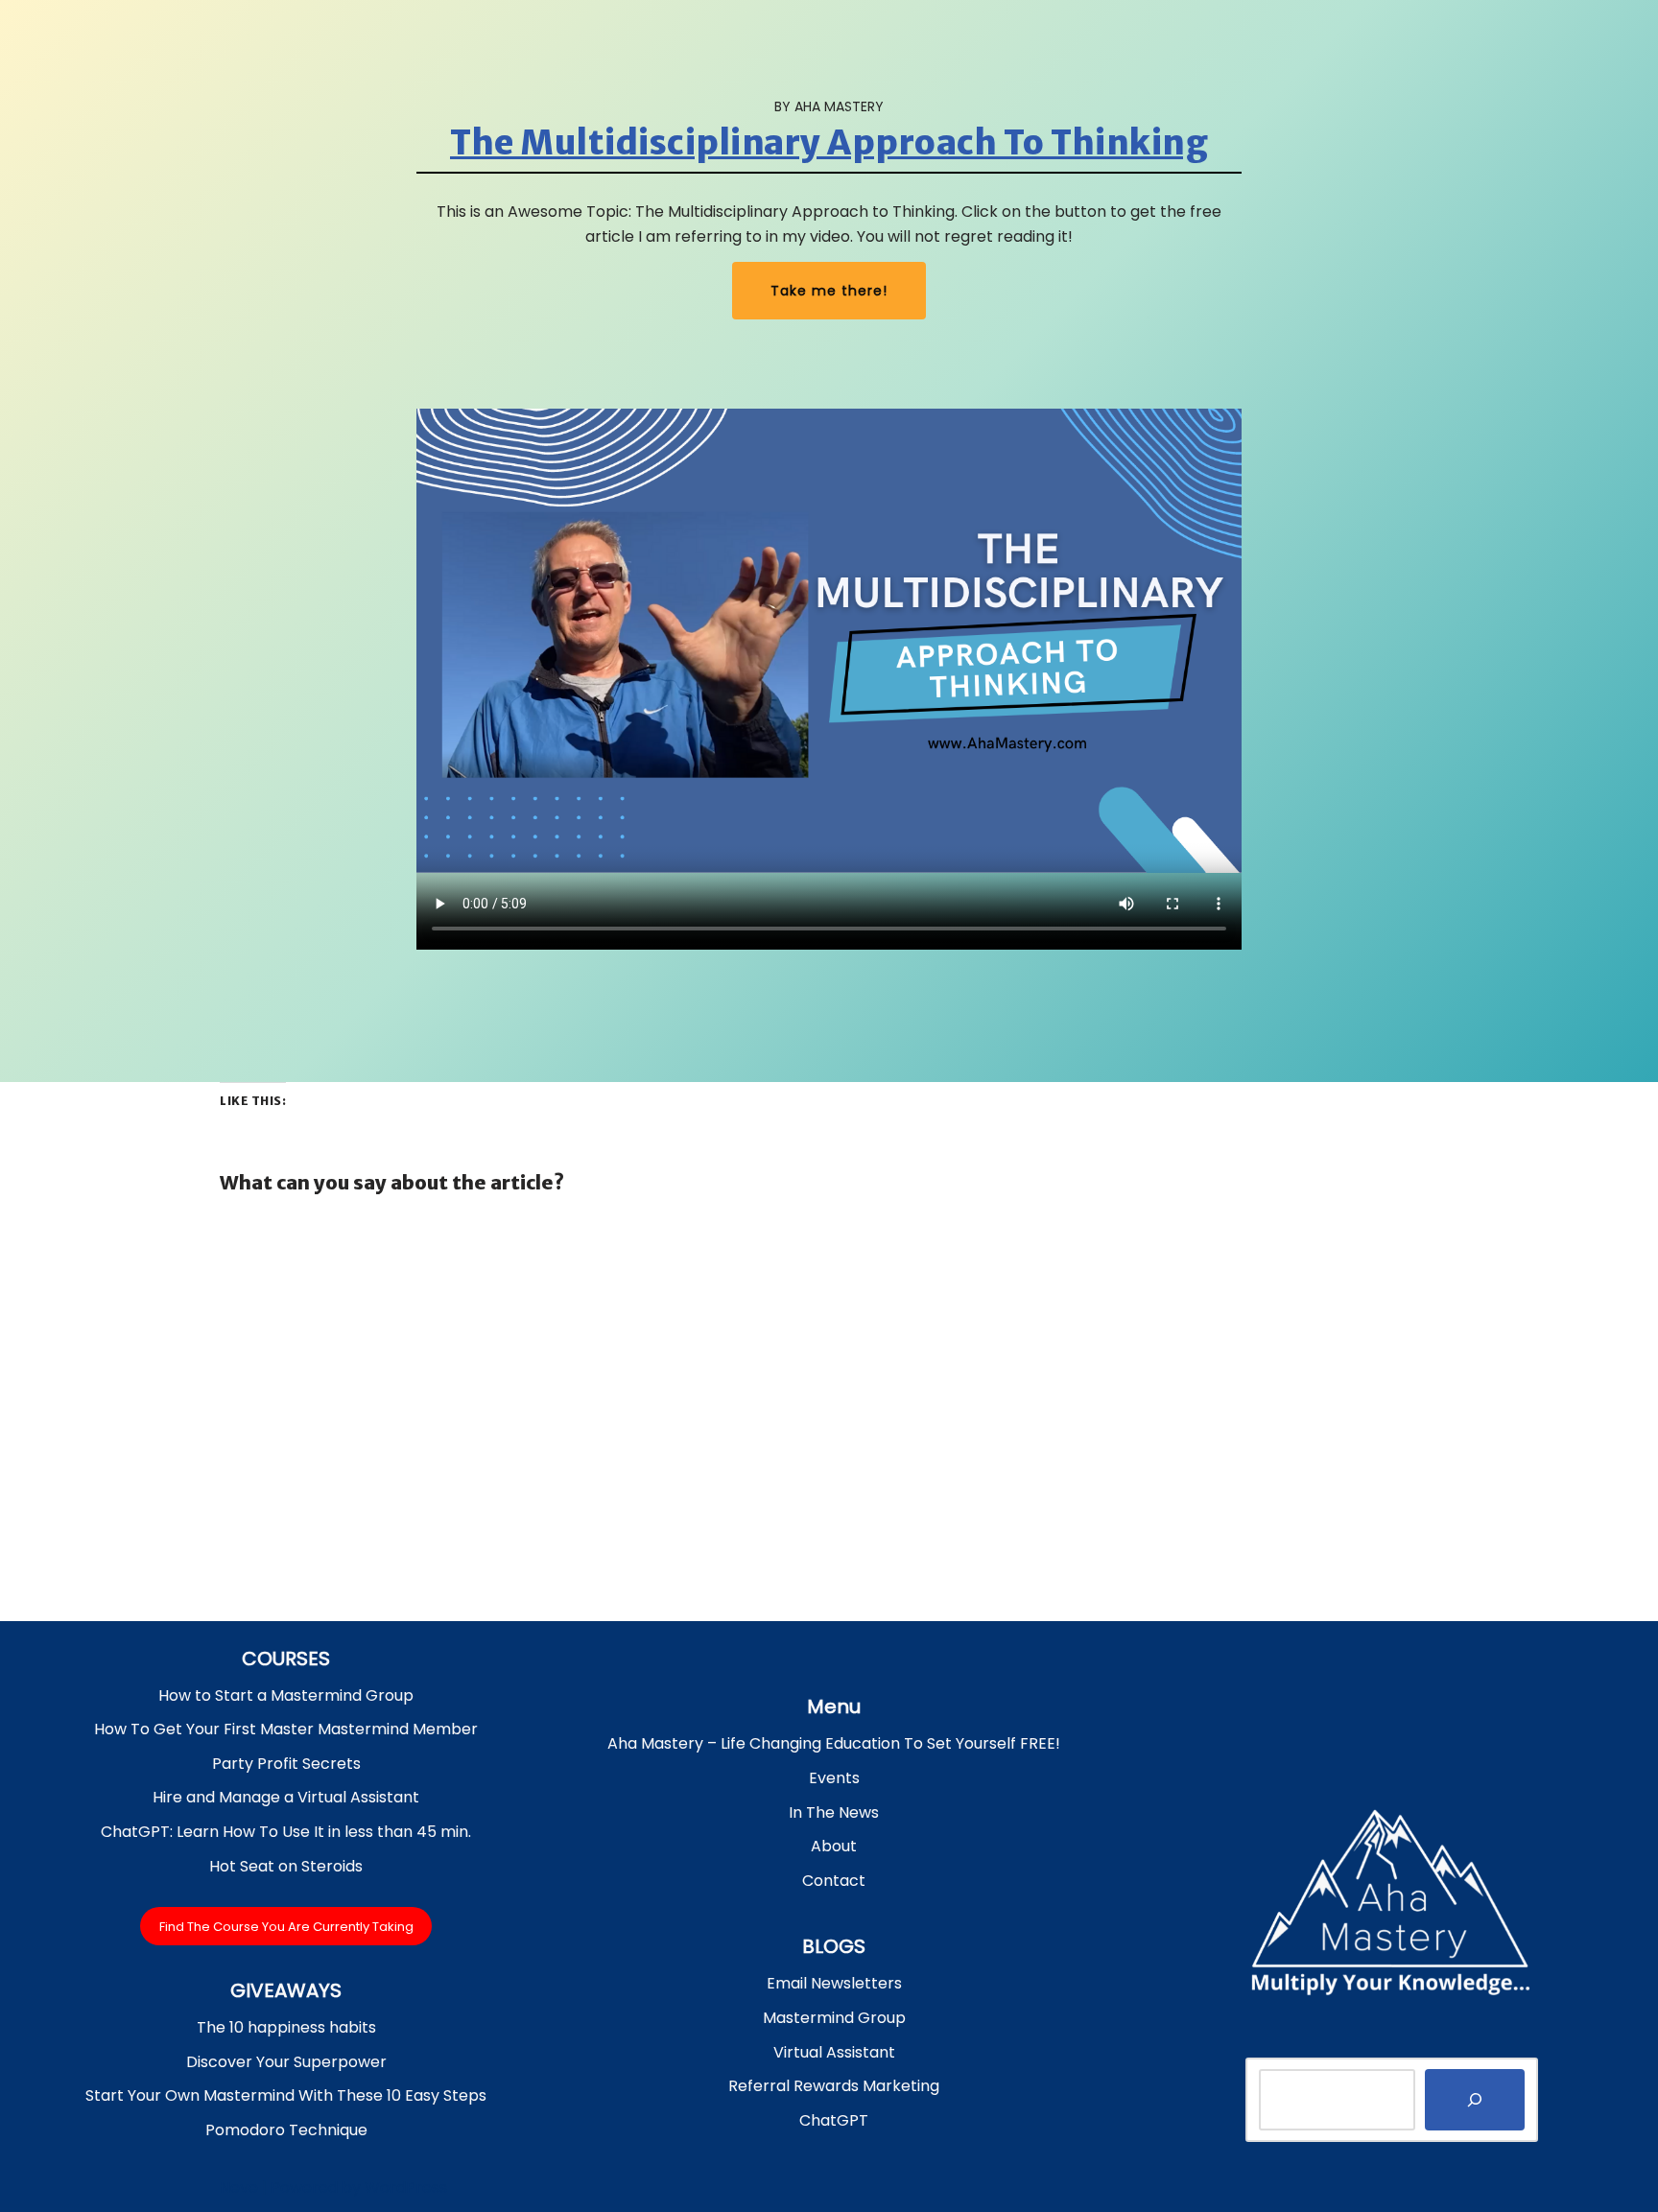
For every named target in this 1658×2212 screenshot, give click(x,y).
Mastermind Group (834, 2018)
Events (834, 1778)
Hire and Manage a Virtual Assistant (286, 1797)
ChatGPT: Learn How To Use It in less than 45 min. (286, 1832)
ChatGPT (834, 2120)
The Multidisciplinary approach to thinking (829, 143)
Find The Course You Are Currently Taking (286, 1926)
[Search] (1475, 2100)
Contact (834, 1881)
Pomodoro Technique (286, 2130)
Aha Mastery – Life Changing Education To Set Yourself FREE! (834, 1743)
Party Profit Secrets (286, 1764)
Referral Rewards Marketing (834, 2086)
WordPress (406, 2188)
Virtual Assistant (834, 2052)
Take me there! (829, 291)
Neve (239, 2188)
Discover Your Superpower (286, 2062)
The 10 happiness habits (286, 2027)
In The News (834, 1812)
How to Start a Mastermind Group (286, 1695)
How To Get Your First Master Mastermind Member (286, 1729)
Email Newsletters (834, 1983)
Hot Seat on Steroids (286, 1866)
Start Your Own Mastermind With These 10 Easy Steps (286, 2095)
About (834, 1846)
